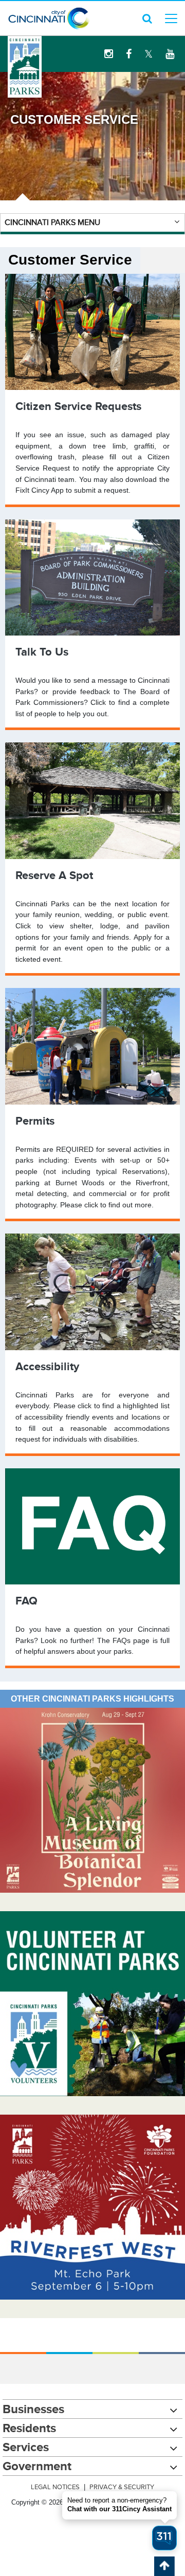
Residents (29, 2428)
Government (37, 2466)
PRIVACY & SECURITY (122, 2487)
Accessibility (47, 1366)
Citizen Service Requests (78, 406)
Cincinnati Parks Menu (52, 222)
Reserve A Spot (54, 875)
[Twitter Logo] (149, 54)
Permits (35, 1121)
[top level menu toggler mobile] (171, 18)
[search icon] (147, 18)
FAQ (26, 1601)
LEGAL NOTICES (55, 2487)
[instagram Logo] (109, 54)
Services (26, 2447)
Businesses (33, 2409)
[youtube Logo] (170, 54)
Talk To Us (42, 652)
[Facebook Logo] (129, 54)
